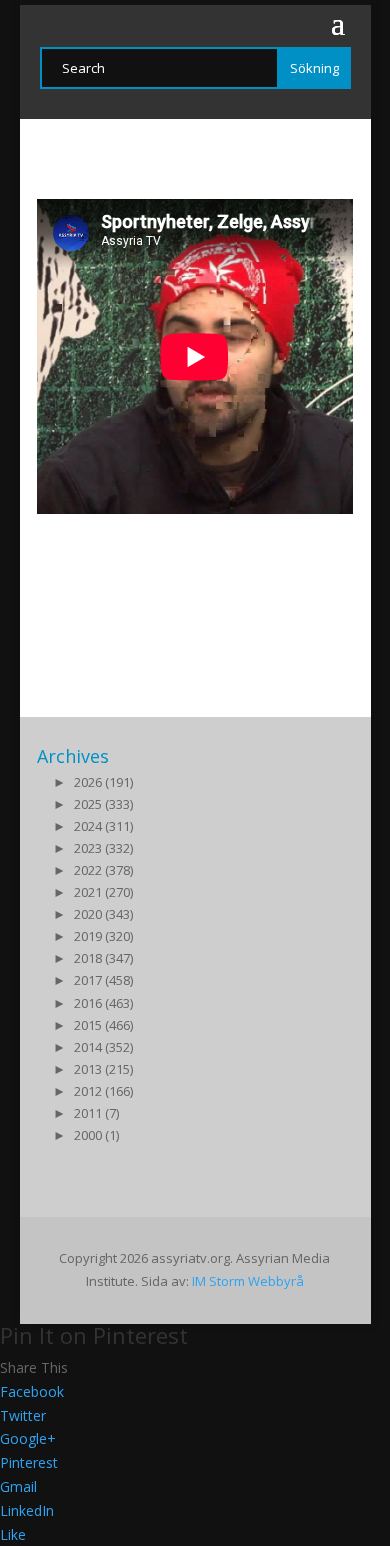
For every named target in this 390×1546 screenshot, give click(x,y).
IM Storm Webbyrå (248, 1281)
